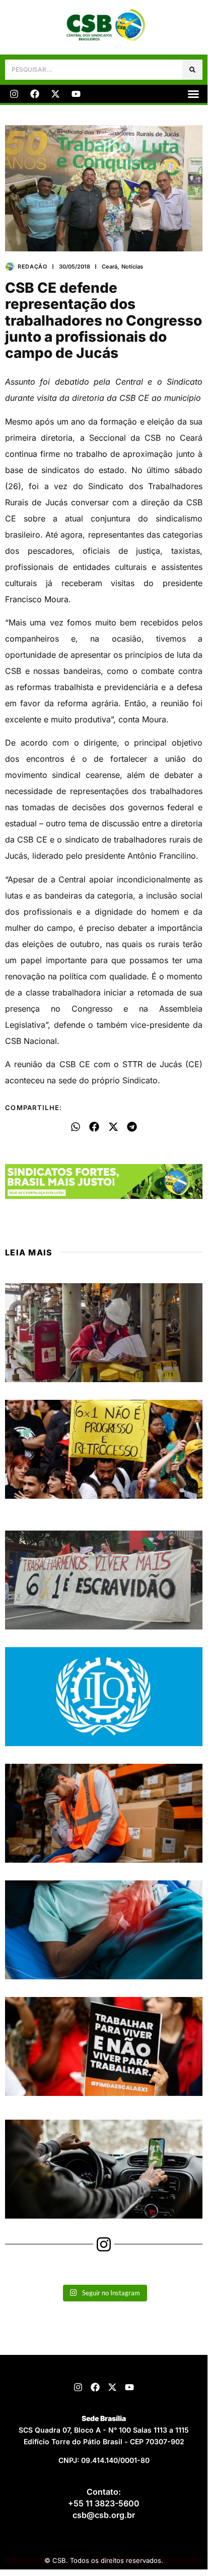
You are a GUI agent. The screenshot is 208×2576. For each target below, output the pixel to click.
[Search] (192, 70)
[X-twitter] (55, 94)
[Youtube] (76, 94)
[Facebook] (35, 94)
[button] (193, 94)
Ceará (110, 267)
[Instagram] (14, 94)
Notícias (132, 267)
